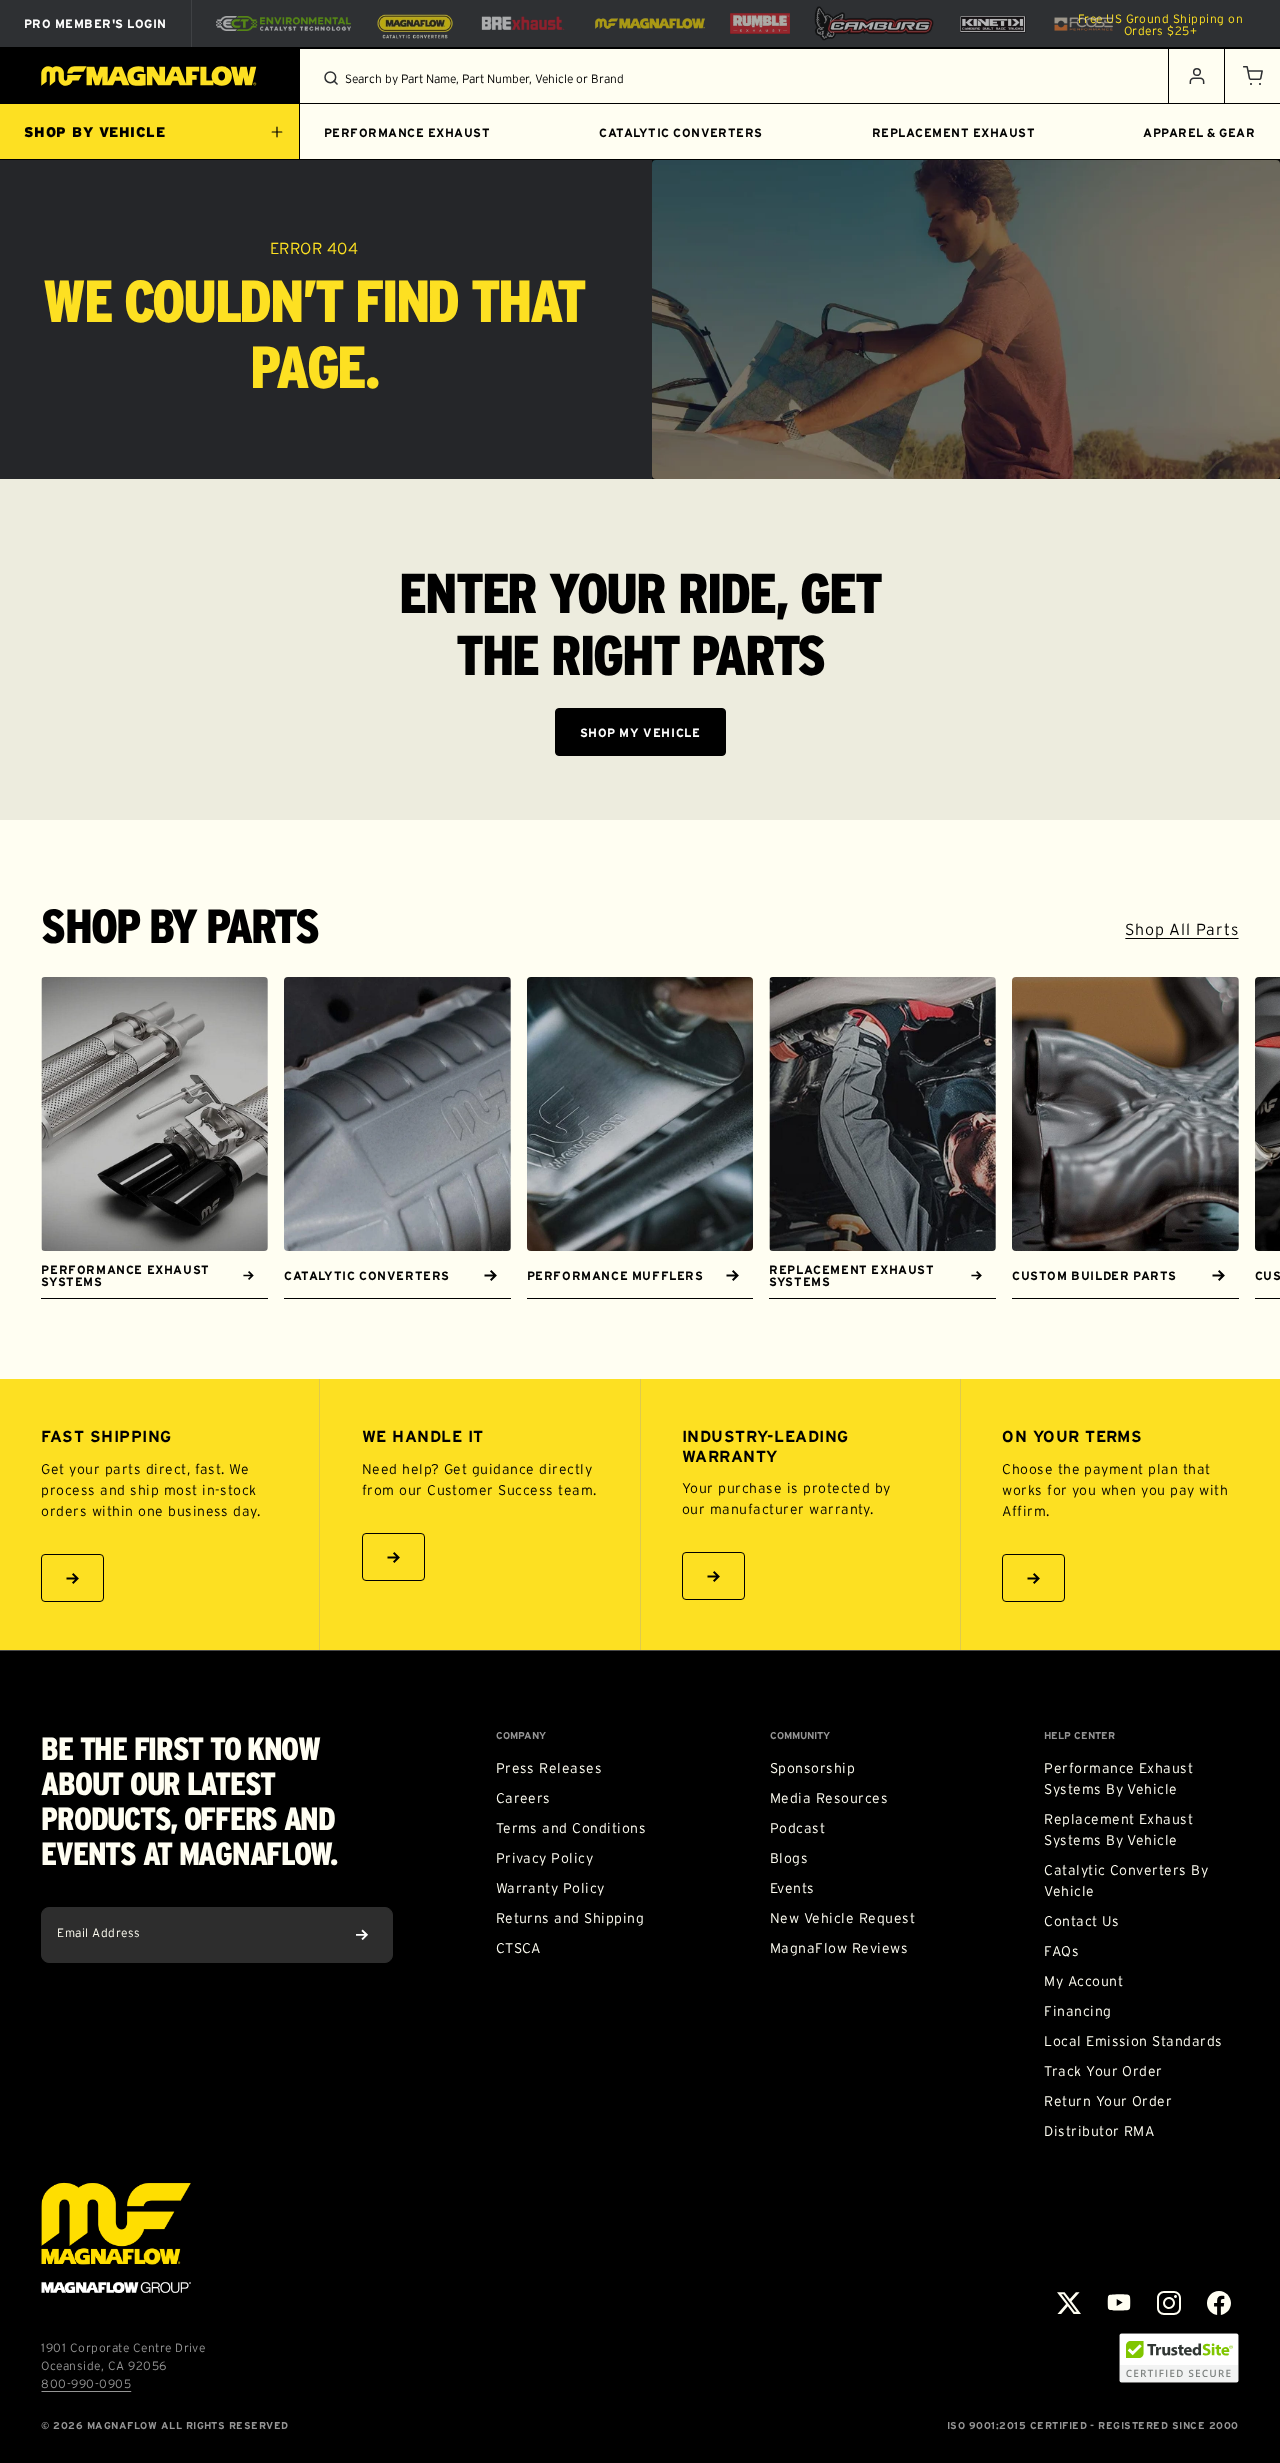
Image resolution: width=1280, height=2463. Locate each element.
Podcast (797, 1828)
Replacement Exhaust (953, 132)
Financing (1077, 2011)
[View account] (1196, 76)
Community (800, 1736)
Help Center (1079, 1736)
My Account (1083, 1981)
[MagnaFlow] (647, 23)
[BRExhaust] (522, 23)
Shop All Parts (1181, 929)
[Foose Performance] (1083, 24)
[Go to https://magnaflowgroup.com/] (116, 2238)
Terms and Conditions (571, 1828)
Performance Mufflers (615, 1275)
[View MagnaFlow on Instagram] (1169, 2303)
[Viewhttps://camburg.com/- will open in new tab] (874, 23)
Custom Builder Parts (1094, 1275)
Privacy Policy (545, 1858)
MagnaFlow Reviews (839, 1948)
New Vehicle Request (842, 1918)
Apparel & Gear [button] (1199, 132)
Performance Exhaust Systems (125, 1275)
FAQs (1061, 1951)
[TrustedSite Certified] (1179, 2358)
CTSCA (518, 1948)
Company (521, 1736)
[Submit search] (331, 78)
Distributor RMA (1099, 2131)
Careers (523, 1798)
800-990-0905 (86, 2383)
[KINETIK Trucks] (993, 23)
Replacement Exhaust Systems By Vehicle (1118, 1829)
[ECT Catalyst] (283, 23)
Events (792, 1888)
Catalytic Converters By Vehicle (1126, 1880)
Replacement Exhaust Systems (851, 1275)
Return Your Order (1108, 2101)
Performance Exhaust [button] (407, 132)
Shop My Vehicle (640, 732)
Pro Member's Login (95, 23)
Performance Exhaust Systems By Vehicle (1118, 1778)
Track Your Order (1103, 2071)
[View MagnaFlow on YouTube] (1119, 2303)
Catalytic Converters (367, 1275)
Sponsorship (812, 1768)
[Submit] (362, 1935)
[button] (1252, 76)
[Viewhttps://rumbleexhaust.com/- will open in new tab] (760, 23)
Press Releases (549, 1768)
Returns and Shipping (570, 1918)
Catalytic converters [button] (681, 132)
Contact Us (1081, 1921)
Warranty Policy (550, 1888)
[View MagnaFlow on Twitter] (1069, 2303)
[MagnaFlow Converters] (415, 24)
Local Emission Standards (1133, 2041)
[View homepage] (150, 76)
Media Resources (829, 1798)
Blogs (789, 1858)
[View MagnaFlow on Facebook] (1219, 2303)
